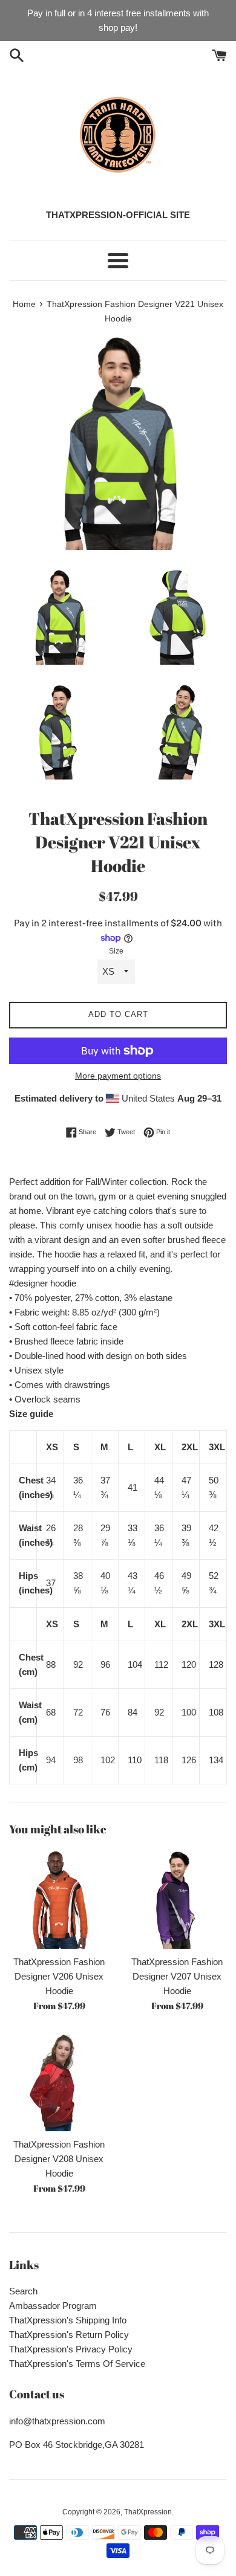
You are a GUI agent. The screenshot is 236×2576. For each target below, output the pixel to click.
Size (116, 951)
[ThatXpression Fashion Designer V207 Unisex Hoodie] (177, 1899)
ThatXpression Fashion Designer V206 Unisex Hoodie (59, 1976)
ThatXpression (148, 2512)
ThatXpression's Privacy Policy (71, 2349)
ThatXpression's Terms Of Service (77, 2364)
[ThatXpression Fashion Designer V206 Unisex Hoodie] (59, 1899)
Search (23, 2291)
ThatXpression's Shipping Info (68, 2320)
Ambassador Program (53, 2306)
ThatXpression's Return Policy (69, 2335)
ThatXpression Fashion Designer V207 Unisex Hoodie (177, 1976)
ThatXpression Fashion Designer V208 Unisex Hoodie (59, 2159)
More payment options (118, 1076)
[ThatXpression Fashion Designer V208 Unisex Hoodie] (59, 2081)
